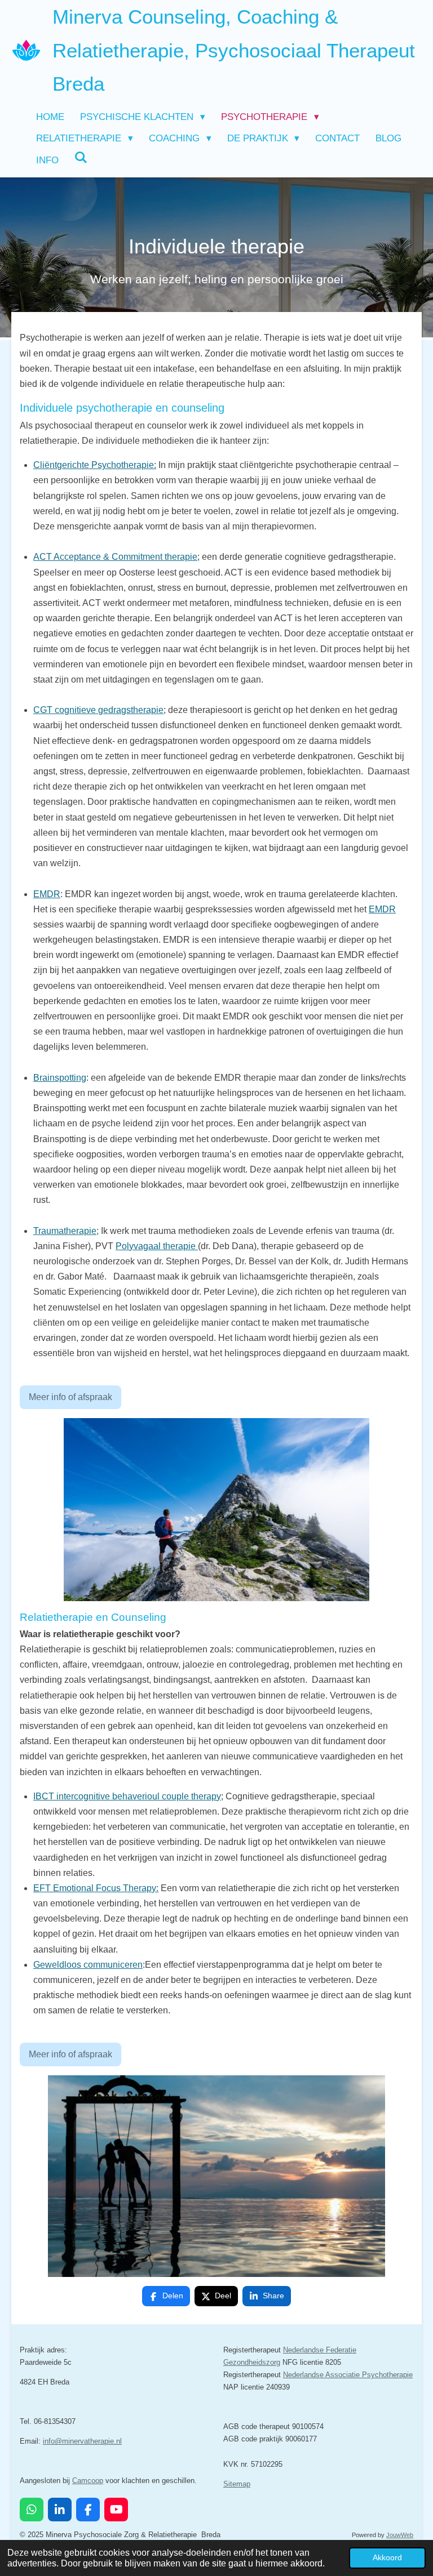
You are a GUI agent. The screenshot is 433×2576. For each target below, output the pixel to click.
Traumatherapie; (66, 1231)
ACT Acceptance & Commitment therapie (115, 557)
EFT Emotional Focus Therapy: (96, 1888)
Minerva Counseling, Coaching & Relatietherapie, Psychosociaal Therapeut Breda (234, 50)
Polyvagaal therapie (157, 1246)
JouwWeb (400, 2535)
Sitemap (237, 2484)
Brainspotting (60, 1078)
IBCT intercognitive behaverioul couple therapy (127, 1796)
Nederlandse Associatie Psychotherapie (348, 2375)
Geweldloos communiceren (88, 1965)
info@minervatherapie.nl (82, 2441)
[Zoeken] (81, 158)
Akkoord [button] (387, 2557)
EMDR (47, 894)
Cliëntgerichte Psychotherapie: (95, 465)
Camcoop (88, 2481)
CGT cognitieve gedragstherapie (98, 710)
